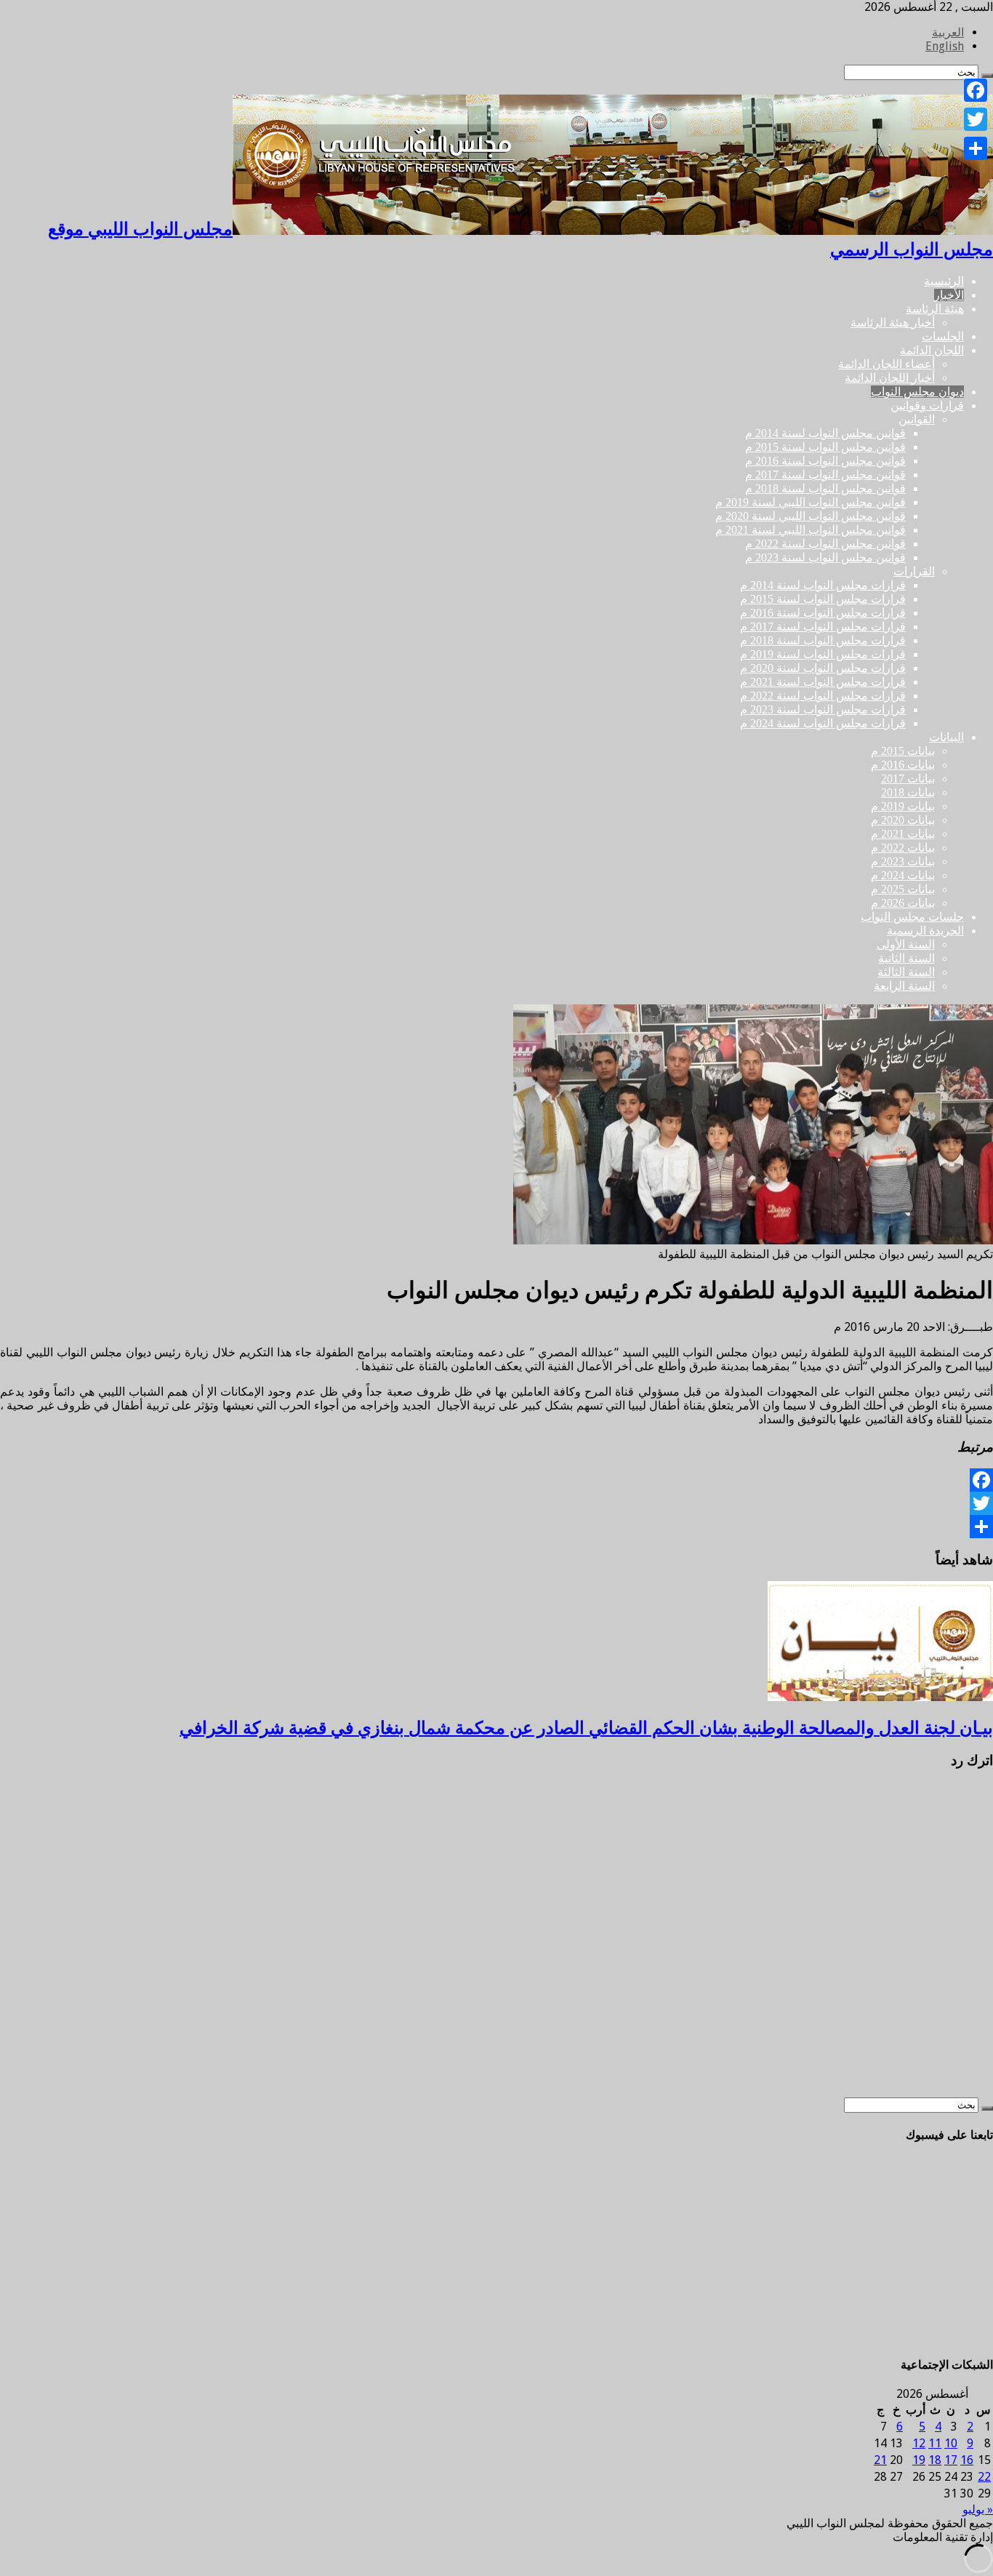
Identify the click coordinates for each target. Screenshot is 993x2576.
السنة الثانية (906, 958)
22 (984, 2477)
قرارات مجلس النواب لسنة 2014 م (823, 585)
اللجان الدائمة (932, 350)
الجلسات (943, 336)
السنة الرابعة (904, 986)
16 (967, 2460)
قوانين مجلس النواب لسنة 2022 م (825, 544)
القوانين (917, 419)
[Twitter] (496, 1503)
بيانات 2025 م (903, 889)
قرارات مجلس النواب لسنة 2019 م (823, 654)
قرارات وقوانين (927, 405)
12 (919, 2443)
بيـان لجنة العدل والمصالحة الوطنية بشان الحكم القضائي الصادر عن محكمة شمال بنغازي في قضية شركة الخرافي (586, 1728)
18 (935, 2460)
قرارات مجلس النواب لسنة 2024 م (823, 723)
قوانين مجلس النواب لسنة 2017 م (825, 475)
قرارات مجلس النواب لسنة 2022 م (823, 696)
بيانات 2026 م (903, 903)
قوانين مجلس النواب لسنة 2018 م (825, 488)
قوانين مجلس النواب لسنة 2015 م (825, 447)
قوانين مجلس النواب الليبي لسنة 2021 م (811, 530)
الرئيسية (944, 281)
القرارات (914, 571)
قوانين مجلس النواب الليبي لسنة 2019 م (811, 502)
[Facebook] (496, 1480)
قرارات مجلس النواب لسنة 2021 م (823, 682)
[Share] (496, 1527)
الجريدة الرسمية (925, 931)
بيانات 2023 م (903, 861)
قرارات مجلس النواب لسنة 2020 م (823, 668)
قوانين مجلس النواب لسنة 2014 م (825, 433)
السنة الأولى (906, 944)
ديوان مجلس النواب (917, 392)
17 (951, 2460)
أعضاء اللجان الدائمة (887, 364)
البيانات (946, 737)
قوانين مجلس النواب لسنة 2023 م (825, 557)
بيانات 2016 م (903, 765)
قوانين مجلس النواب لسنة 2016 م (825, 461)
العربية (948, 32)
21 (880, 2460)
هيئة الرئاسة (935, 309)
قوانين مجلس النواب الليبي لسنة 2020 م (811, 516)
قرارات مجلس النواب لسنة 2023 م (823, 709)
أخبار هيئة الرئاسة (893, 323)
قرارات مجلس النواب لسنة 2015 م (823, 599)
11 (935, 2443)
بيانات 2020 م (903, 820)
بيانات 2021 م (903, 834)
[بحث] (987, 2108)
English (945, 46)
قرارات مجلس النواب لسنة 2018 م (823, 640)
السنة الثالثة (906, 972)
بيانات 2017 (908, 779)
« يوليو (978, 2509)
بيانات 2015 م (903, 751)
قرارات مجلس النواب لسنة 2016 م (823, 613)
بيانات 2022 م (903, 848)
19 (919, 2460)
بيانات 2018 (908, 792)
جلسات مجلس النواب (912, 917)
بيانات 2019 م (903, 806)
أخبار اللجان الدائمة (890, 378)
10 (951, 2443)
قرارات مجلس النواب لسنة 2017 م (823, 627)
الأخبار (949, 295)
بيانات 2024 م (903, 875)
